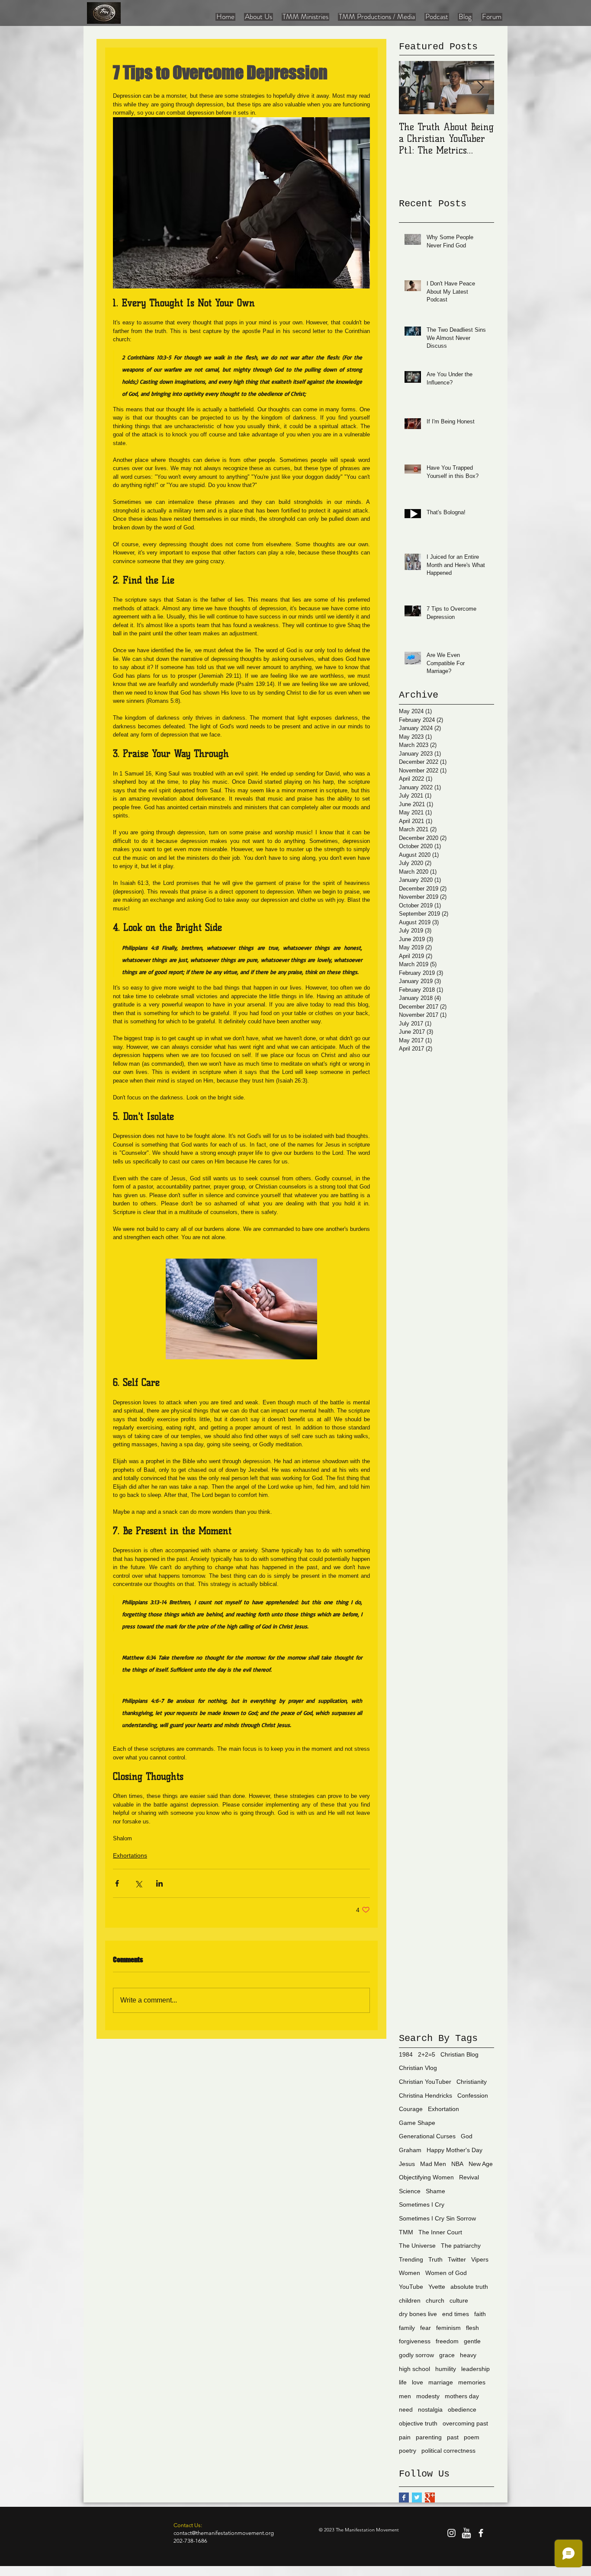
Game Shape (417, 2123)
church (435, 2300)
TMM (406, 2232)
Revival (469, 2177)
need (406, 2409)
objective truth (418, 2423)
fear (426, 2328)
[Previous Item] (413, 88)
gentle (472, 2341)
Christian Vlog (418, 2068)
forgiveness (415, 2341)
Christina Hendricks (426, 2095)
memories (472, 2382)
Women (410, 2273)
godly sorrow (416, 2355)
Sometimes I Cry (422, 2204)
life (403, 2382)
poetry (408, 2451)
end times (456, 2314)
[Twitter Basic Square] (417, 2498)
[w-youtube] (466, 2533)
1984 (406, 2054)
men (405, 2396)
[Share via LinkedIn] (159, 1883)
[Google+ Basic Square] (430, 2498)
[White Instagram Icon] (451, 2533)
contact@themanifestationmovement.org (224, 2533)
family (407, 2328)
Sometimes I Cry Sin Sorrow (437, 2218)
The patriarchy (461, 2246)
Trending (411, 2259)
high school (414, 2369)
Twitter (457, 2259)
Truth (435, 2259)
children (410, 2300)
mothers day (462, 2396)
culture (459, 2300)
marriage (441, 2382)
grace (447, 2355)
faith (480, 2314)
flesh (472, 2328)
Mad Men (433, 2164)
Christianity (472, 2082)
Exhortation (443, 2109)
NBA (457, 2164)
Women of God (446, 2273)
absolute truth (469, 2287)
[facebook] (481, 2533)
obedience (462, 2409)
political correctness (448, 2451)
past (453, 2437)
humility (446, 2369)
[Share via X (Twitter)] (138, 1883)
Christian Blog (459, 2054)
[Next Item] (480, 88)
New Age (481, 2164)
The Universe (417, 2246)
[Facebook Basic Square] (404, 2498)
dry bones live (418, 2314)
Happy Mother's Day (454, 2150)
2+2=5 (427, 2054)
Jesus (407, 2164)
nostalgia (430, 2409)
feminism (448, 2328)
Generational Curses (427, 2136)
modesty (428, 2396)
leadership (475, 2369)
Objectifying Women (426, 2177)
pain (405, 2437)
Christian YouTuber (425, 2082)
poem (472, 2437)
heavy (468, 2355)
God (467, 2136)
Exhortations (130, 1855)
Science (410, 2191)
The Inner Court (440, 2232)
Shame (435, 2191)
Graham (410, 2150)
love (418, 2382)
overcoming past (465, 2423)
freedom (447, 2341)
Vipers (480, 2259)
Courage (411, 2109)
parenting (429, 2437)
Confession (473, 2095)
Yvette (437, 2287)
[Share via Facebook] (117, 1883)
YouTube (411, 2287)
